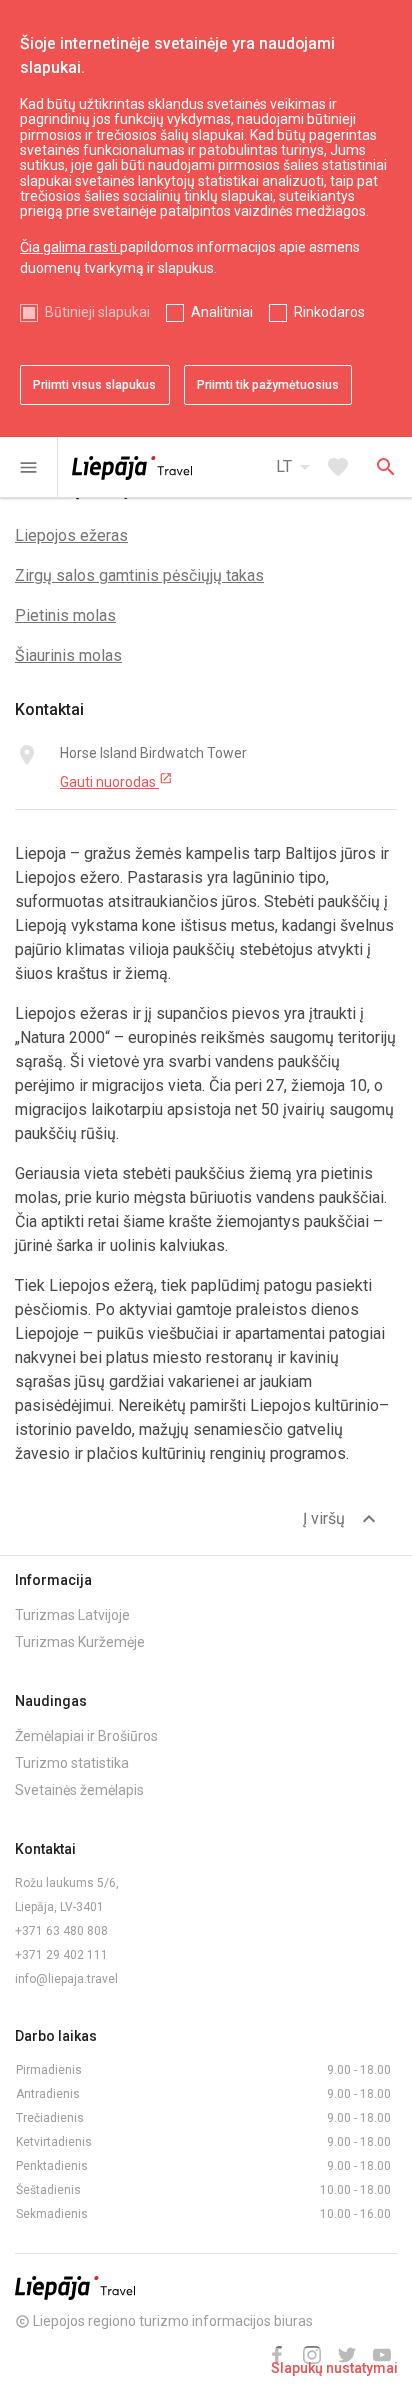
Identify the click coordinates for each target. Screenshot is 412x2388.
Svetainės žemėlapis (79, 1790)
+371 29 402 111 (61, 1955)
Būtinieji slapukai (97, 312)
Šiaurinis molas (68, 655)
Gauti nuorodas (116, 781)
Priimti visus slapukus (94, 385)
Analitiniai (222, 312)
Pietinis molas (65, 615)
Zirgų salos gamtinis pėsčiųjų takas (139, 575)
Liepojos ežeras (71, 535)
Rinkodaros (329, 312)
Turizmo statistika (72, 1763)
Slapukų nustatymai (334, 2368)
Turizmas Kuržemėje (80, 1642)
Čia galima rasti (70, 247)
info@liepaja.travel (66, 1979)
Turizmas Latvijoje (72, 1615)
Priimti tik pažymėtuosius (268, 385)
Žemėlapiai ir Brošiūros (86, 1736)
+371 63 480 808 (61, 1931)
